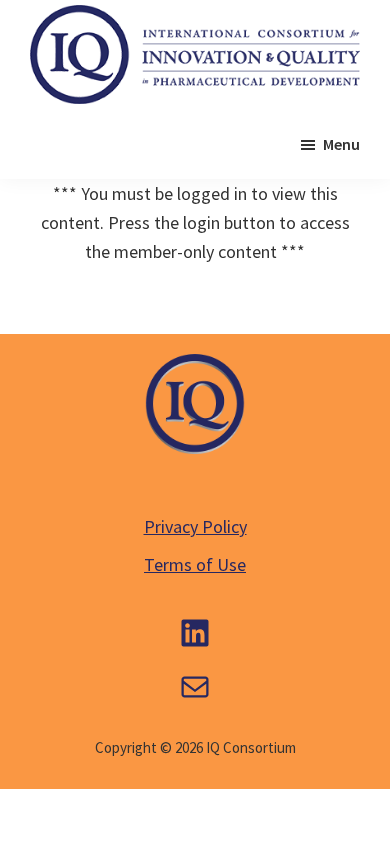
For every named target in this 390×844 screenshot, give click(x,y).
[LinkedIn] (195, 633)
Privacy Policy (195, 526)
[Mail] (195, 687)
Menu (341, 144)
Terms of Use (195, 564)
